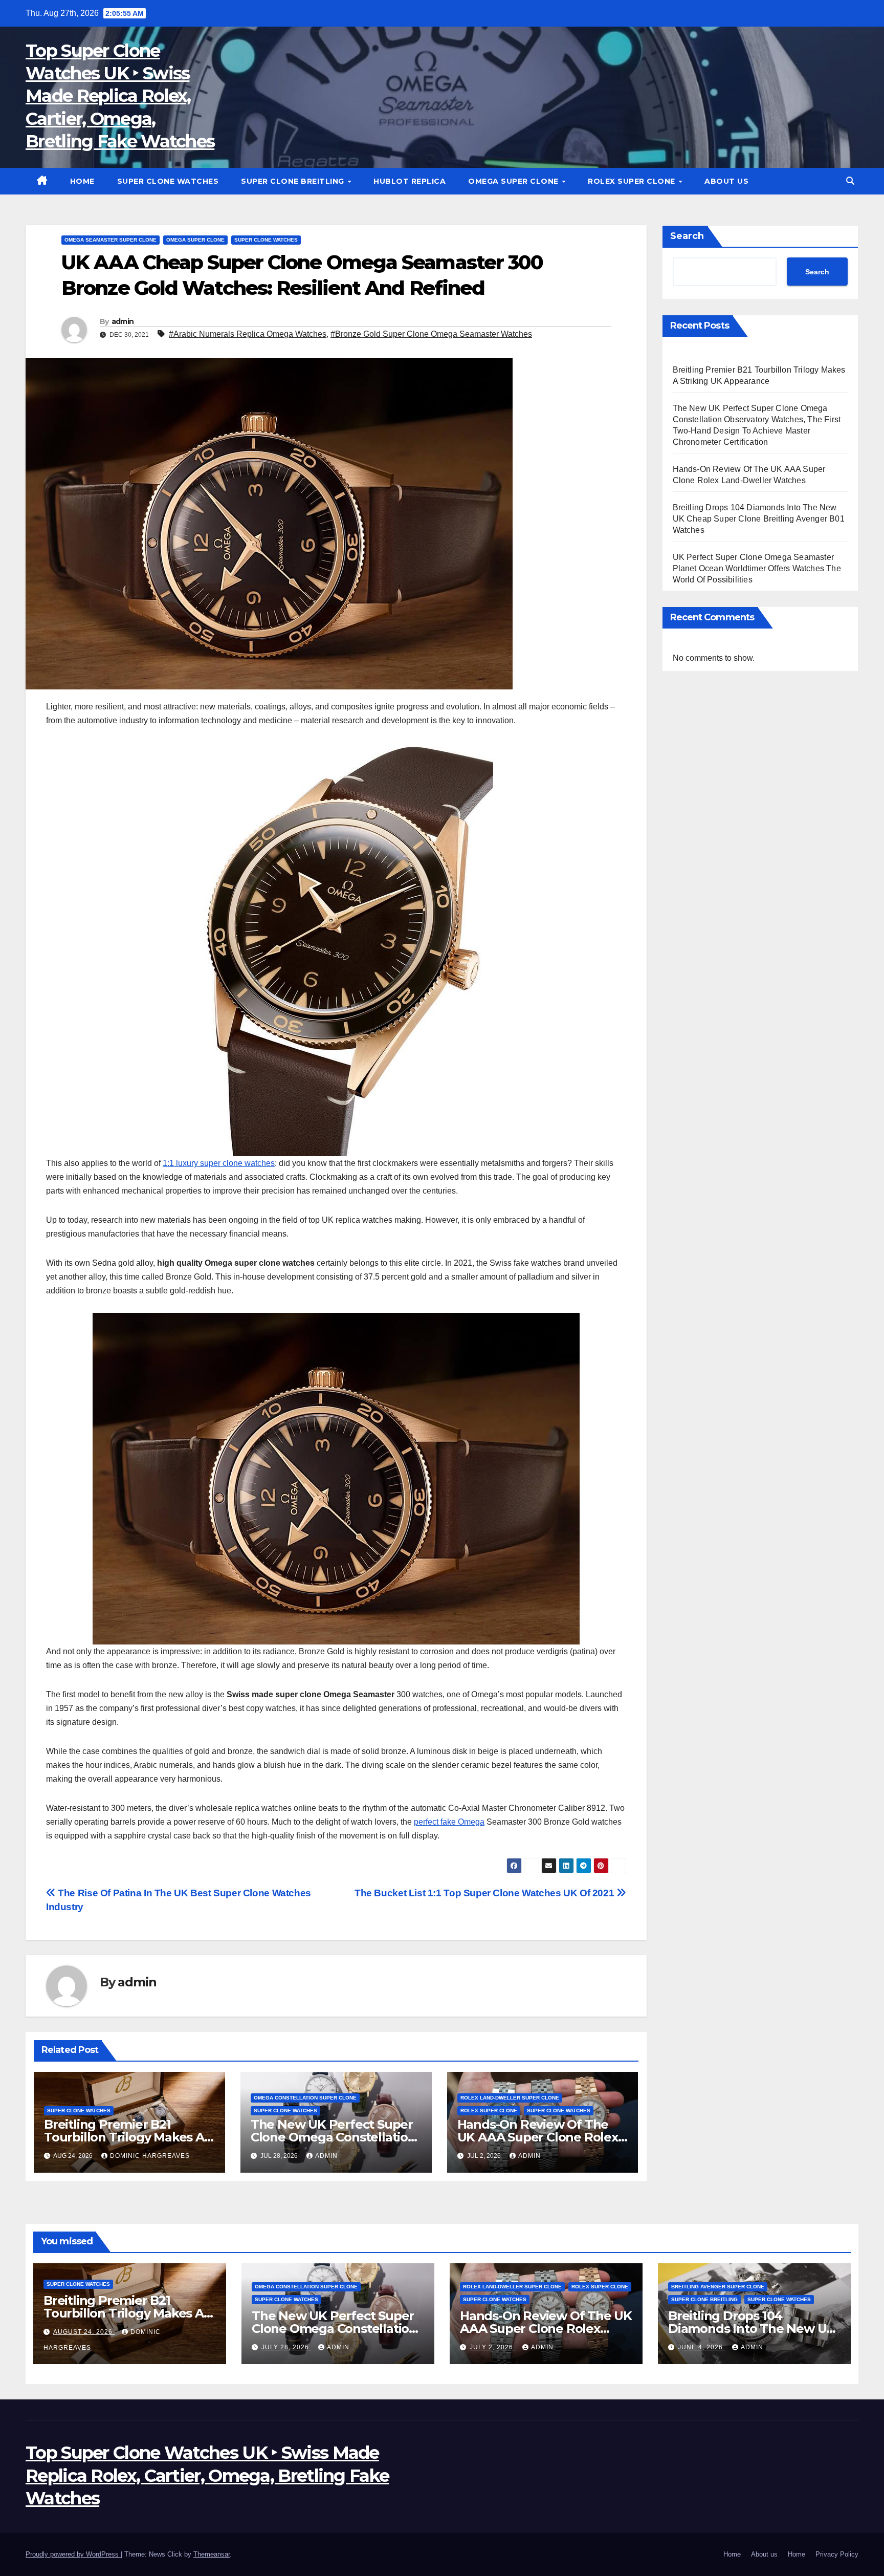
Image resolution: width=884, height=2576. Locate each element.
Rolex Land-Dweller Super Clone (510, 2098)
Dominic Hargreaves (150, 2156)
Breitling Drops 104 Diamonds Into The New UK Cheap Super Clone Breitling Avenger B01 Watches (759, 519)
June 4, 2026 (701, 2347)
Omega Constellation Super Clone (305, 2098)
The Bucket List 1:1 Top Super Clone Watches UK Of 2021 (485, 1893)
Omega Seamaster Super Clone (110, 240)
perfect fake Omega (449, 1822)
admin (123, 321)
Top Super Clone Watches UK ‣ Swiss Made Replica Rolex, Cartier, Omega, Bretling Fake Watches (120, 96)
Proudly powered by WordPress (73, 2554)
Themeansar (212, 2554)
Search (687, 236)
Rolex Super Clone (633, 181)
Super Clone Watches (168, 181)
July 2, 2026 (492, 2347)
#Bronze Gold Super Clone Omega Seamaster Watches (431, 334)
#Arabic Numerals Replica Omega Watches (248, 334)
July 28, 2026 (286, 2347)
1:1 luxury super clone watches (219, 1163)
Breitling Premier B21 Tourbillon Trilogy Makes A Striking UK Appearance (124, 2137)
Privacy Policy (837, 2554)
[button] (850, 181)
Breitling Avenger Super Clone (718, 2287)
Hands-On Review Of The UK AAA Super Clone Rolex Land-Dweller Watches (538, 2137)
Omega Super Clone (514, 181)
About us (726, 181)
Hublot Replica (410, 181)
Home (82, 181)
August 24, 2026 (84, 2332)
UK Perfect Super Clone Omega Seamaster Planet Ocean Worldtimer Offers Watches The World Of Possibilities (757, 568)
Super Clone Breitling (294, 181)
